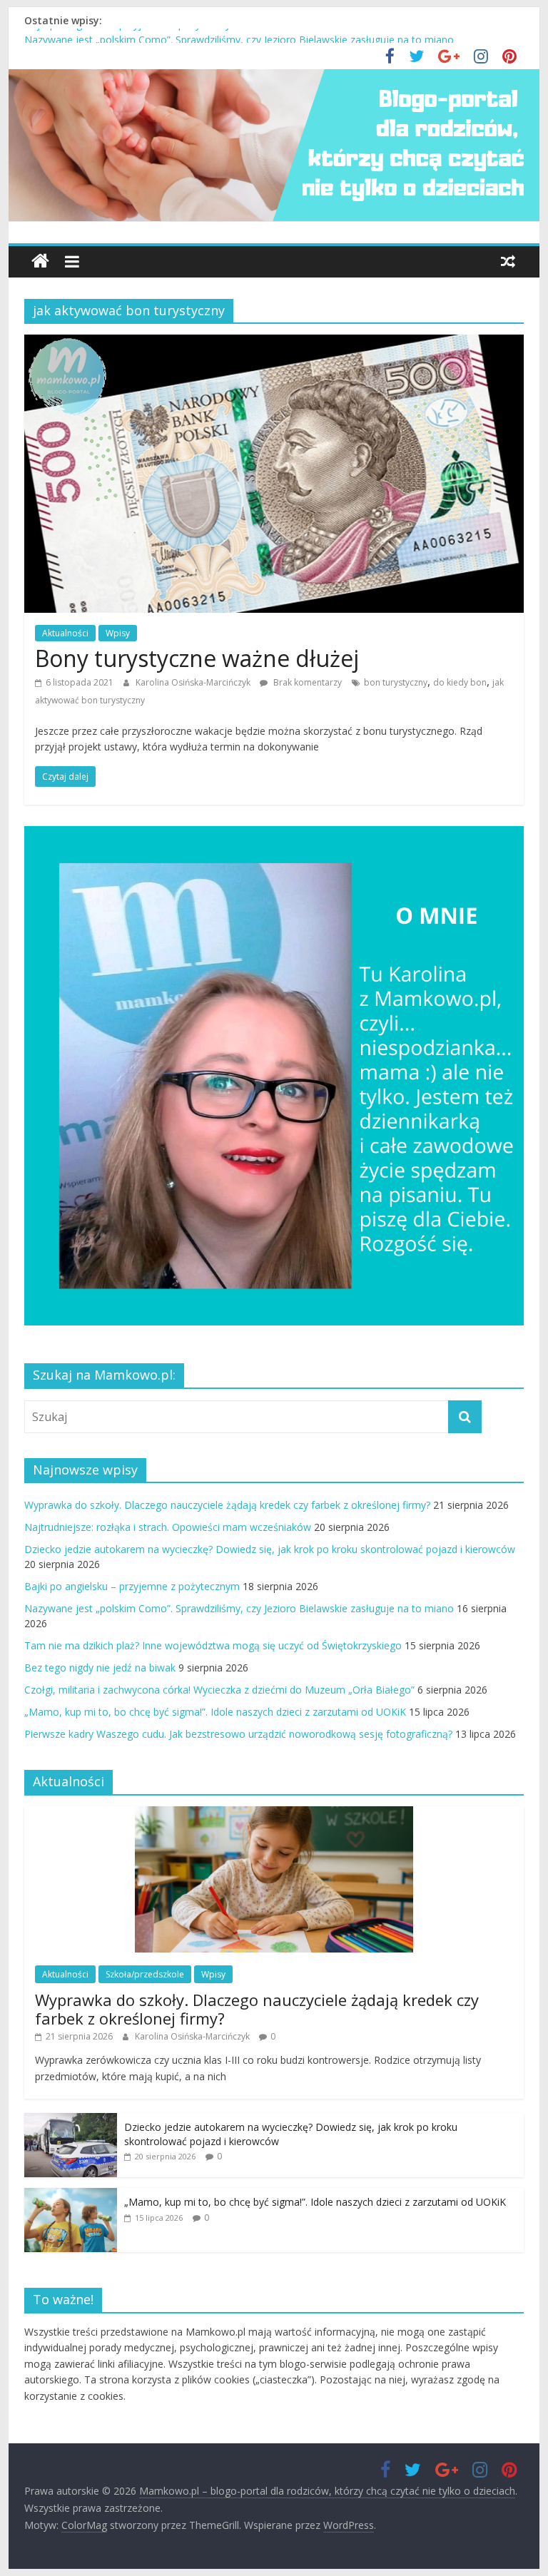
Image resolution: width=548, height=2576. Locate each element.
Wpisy (118, 633)
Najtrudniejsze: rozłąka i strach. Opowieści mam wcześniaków (168, 1527)
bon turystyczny (396, 682)
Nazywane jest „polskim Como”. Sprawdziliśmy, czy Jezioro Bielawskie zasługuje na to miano (239, 1608)
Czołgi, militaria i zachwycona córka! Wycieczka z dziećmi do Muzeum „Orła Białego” (219, 1690)
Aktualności (65, 633)
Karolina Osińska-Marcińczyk (194, 682)
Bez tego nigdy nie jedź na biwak (100, 1668)
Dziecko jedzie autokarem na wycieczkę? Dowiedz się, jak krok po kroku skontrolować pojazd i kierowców (270, 1549)
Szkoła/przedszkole (145, 1974)
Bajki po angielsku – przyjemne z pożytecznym (132, 36)
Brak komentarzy (306, 682)
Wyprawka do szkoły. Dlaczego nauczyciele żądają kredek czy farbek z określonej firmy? (227, 1505)
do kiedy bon (460, 682)
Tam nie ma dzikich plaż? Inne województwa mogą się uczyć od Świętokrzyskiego (213, 1645)
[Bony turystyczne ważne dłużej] (274, 343)
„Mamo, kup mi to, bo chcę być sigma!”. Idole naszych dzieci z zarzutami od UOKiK (215, 1712)
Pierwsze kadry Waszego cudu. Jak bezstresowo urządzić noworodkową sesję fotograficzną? (238, 1734)
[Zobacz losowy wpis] (508, 261)
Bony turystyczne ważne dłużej (197, 658)
